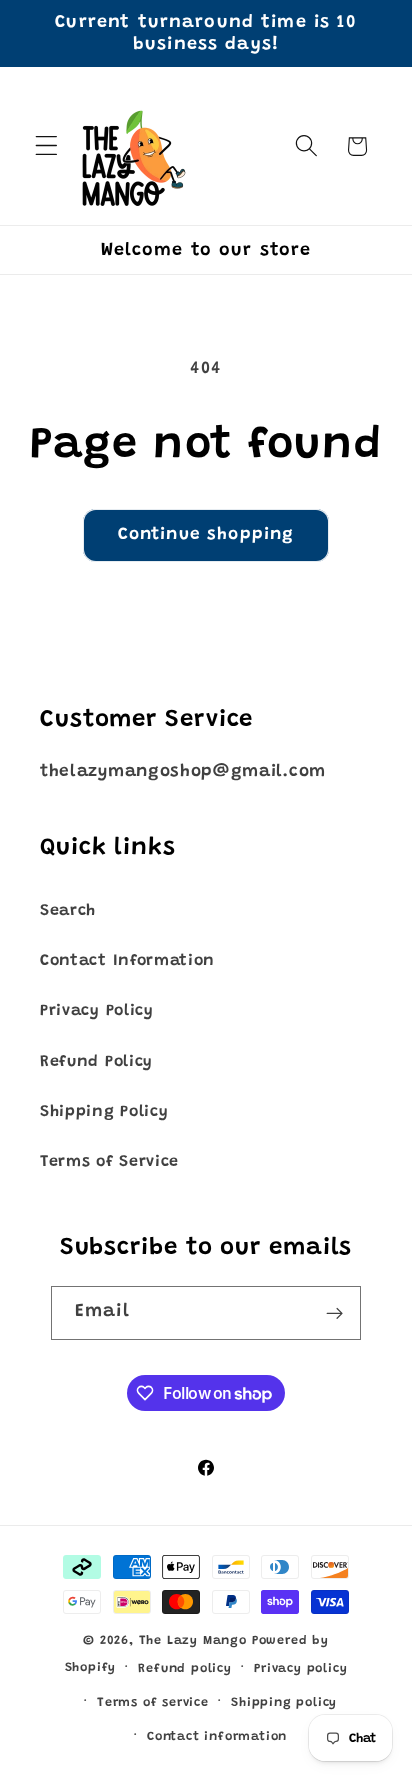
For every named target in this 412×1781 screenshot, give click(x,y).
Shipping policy (284, 1703)
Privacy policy (300, 1669)
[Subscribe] (335, 1313)
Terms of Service (109, 1162)
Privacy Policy (97, 1011)
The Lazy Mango (193, 1641)
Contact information (217, 1737)
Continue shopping (206, 535)
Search (68, 911)
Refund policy (184, 1669)
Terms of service (153, 1703)
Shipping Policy (104, 1112)
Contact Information (127, 961)
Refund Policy (96, 1062)
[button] (46, 146)
